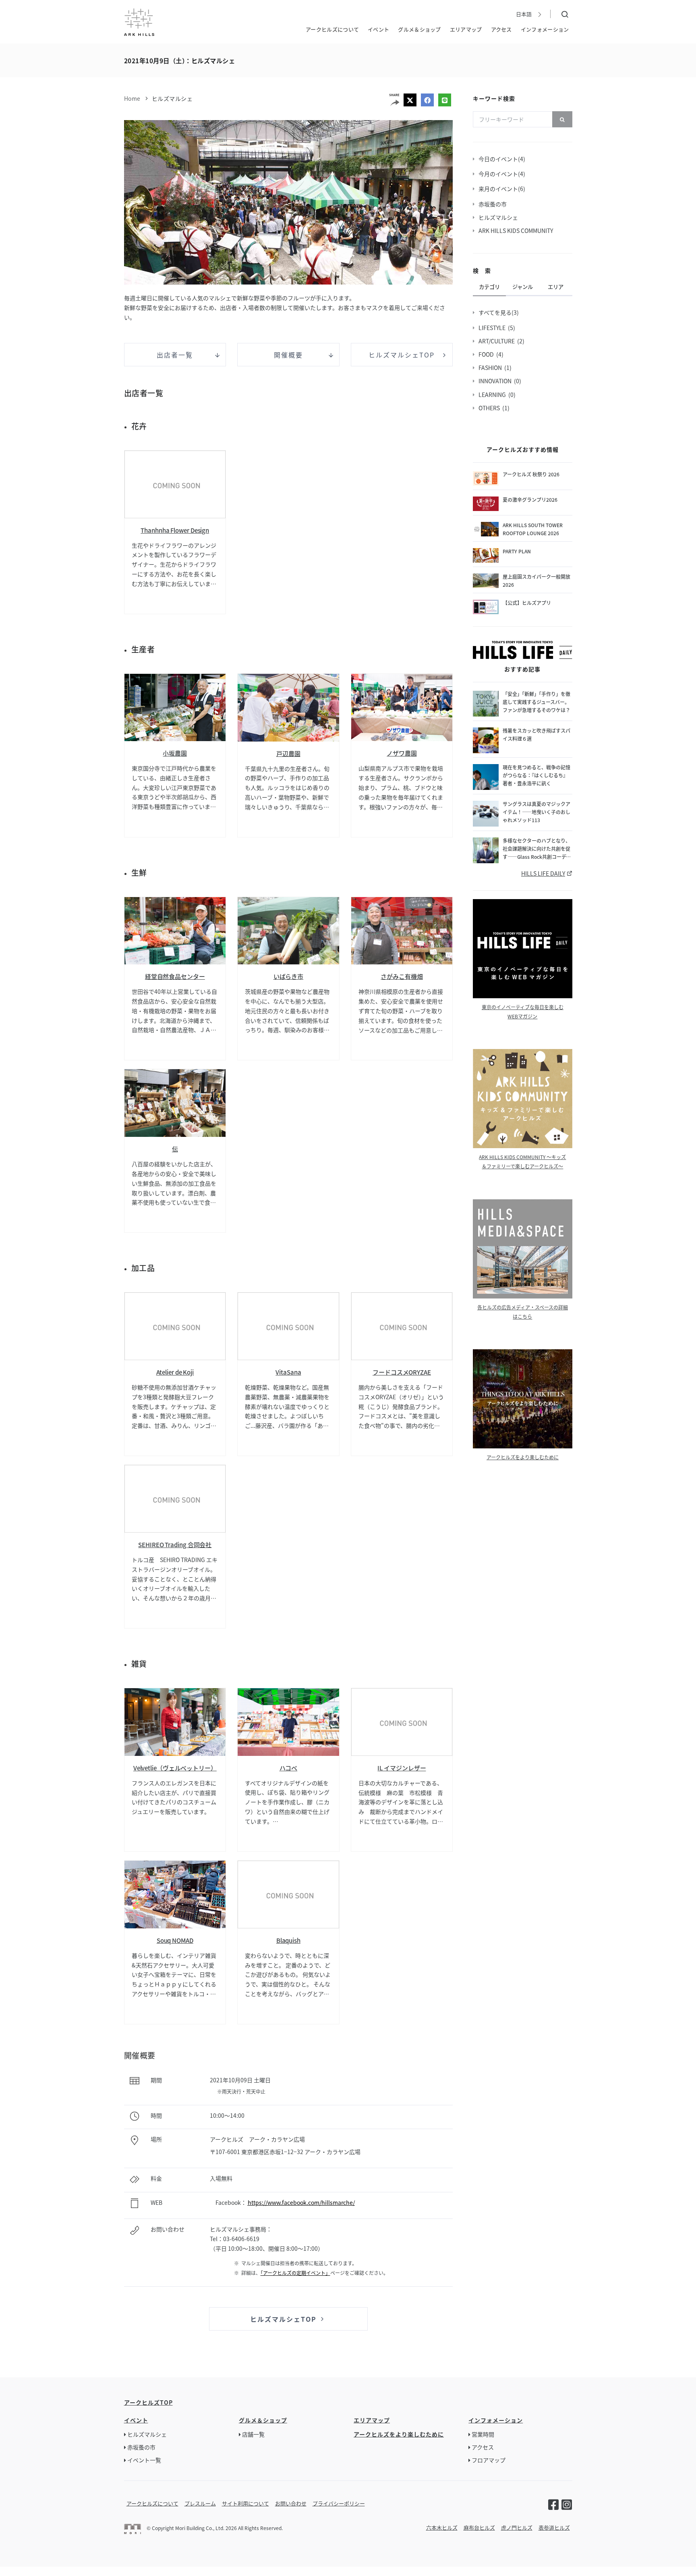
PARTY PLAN (517, 551)
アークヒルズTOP (148, 2402)
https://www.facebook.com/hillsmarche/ (301, 2202)
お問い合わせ (291, 2503)
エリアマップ (466, 29)
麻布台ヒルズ (479, 2527)
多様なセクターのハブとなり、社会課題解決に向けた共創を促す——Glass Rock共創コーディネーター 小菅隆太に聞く (537, 849)
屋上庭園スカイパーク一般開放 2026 (537, 581)
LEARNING (493, 395)
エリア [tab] (556, 287)
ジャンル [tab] (523, 287)
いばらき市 (289, 976)
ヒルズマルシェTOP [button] (402, 355)
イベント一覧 (144, 2460)
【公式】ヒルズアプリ (527, 603)
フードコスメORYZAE (402, 1372)
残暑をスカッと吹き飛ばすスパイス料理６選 (536, 734)
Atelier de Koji (175, 1372)
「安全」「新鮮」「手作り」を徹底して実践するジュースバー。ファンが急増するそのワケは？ (536, 702)
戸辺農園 (288, 753)
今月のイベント (499, 174)
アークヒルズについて (332, 29)
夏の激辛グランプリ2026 (530, 500)
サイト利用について (245, 2503)
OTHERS (490, 408)
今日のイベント (499, 159)
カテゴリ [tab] (489, 287)
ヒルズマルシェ (172, 98)
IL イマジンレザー (402, 1768)
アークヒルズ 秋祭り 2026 (531, 474)
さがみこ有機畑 (402, 976)
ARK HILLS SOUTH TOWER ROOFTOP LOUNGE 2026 (533, 529)
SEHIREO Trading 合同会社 (175, 1545)
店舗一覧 (253, 2434)
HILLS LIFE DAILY (543, 873)
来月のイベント (499, 189)
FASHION (491, 368)
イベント (378, 29)
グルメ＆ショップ (419, 29)
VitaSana (288, 1372)
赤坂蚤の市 (494, 204)
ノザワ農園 (402, 753)
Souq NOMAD (175, 1940)
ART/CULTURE (498, 341)
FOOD (487, 354)
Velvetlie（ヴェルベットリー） (175, 1768)
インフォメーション (545, 29)
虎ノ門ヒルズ (517, 2527)
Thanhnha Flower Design (175, 530)
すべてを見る (496, 312)
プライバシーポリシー (339, 2503)
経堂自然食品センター (175, 976)
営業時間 (483, 2434)
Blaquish (288, 1940)
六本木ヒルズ (442, 2527)
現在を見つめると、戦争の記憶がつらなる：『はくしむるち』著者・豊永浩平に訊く (536, 775)
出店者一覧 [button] (175, 355)
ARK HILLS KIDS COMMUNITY (517, 231)
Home (132, 98)
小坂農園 (175, 753)
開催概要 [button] (288, 355)
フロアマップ (489, 2460)
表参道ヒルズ (554, 2527)
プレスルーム (200, 2503)
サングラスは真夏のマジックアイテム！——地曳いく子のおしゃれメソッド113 (536, 812)
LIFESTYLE (493, 328)
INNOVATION (496, 381)
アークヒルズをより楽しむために (523, 1457)
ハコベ (289, 1768)
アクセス (501, 29)
